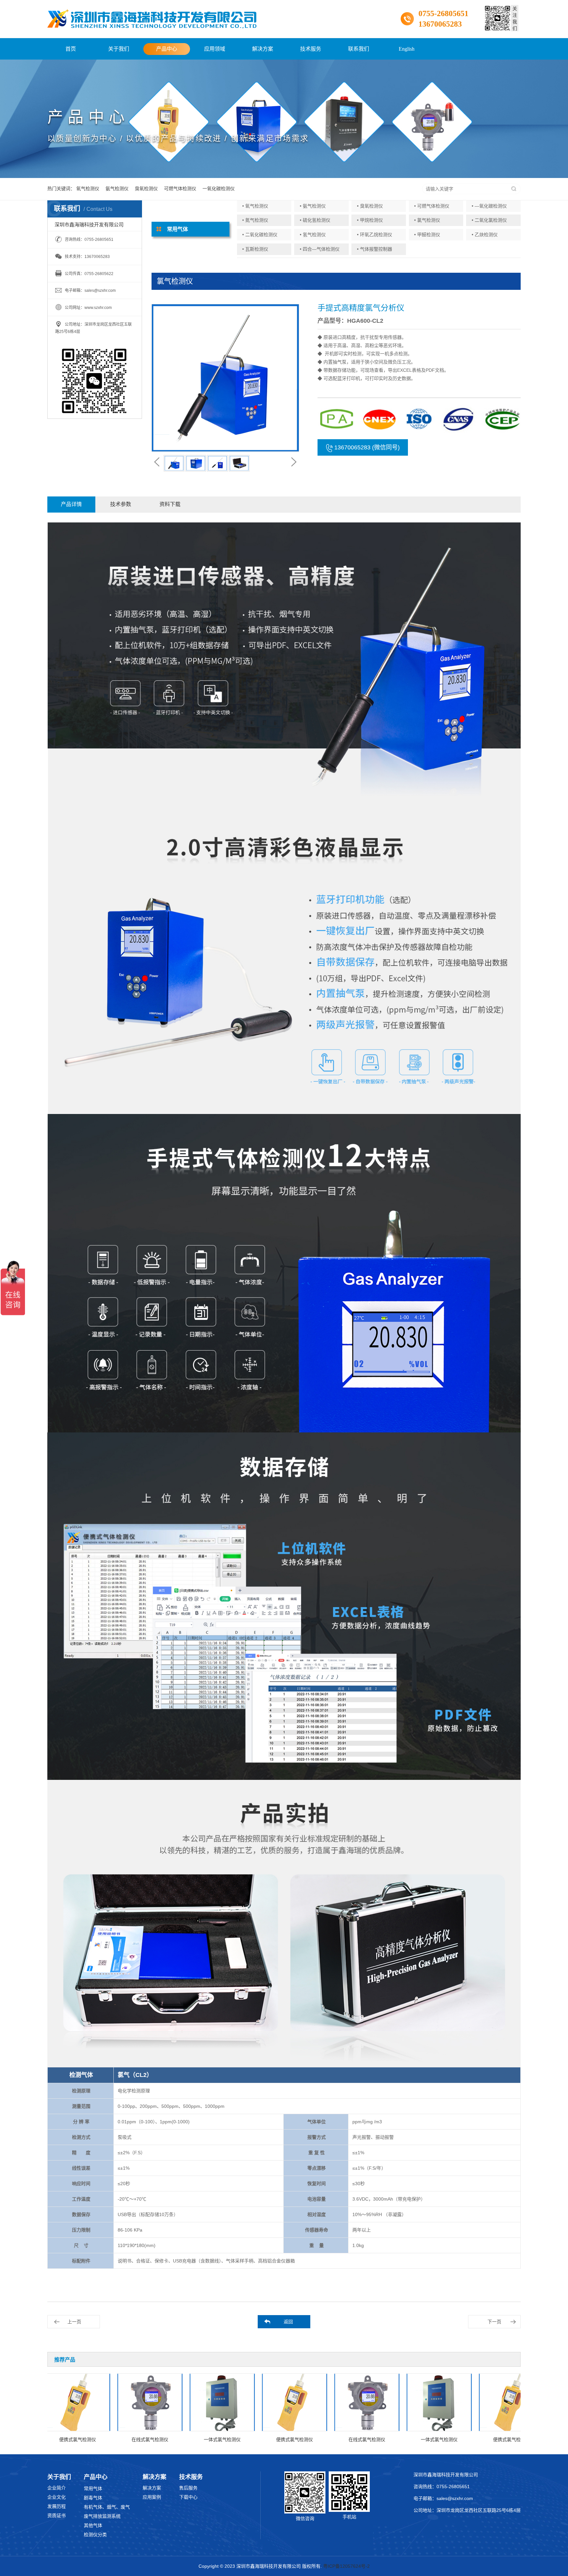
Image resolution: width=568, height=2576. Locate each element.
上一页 (74, 2322)
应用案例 (152, 2497)
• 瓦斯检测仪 (255, 249)
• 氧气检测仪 (255, 206)
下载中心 (188, 2497)
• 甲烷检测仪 (370, 220)
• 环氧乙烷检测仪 (375, 235)
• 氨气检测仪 (313, 206)
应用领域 (215, 49)
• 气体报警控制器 (375, 249)
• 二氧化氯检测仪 (489, 220)
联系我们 (359, 49)
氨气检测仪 (117, 189)
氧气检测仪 (88, 189)
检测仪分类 (95, 2535)
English (407, 49)
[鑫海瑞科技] (152, 19)
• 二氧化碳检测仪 (260, 235)
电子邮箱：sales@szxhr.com (443, 2498)
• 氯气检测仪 (427, 220)
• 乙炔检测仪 (485, 235)
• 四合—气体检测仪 (320, 249)
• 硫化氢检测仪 (315, 220)
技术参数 (121, 504)
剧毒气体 (93, 2498)
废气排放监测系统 (102, 2516)
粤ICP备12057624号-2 (346, 2566)
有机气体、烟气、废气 (107, 2507)
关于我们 (119, 49)
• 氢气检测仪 (313, 235)
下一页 (494, 2322)
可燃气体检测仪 (180, 189)
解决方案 (263, 49)
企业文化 (57, 2497)
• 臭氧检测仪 (370, 206)
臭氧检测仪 (146, 189)
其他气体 (93, 2525)
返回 (288, 2322)
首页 (71, 49)
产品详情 (71, 504)
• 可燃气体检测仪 (432, 206)
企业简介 (57, 2488)
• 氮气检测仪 (255, 220)
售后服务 (188, 2488)
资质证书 (57, 2515)
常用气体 (93, 2488)
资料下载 (170, 504)
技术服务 (311, 49)
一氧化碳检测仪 (219, 189)
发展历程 (57, 2506)
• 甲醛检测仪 (427, 235)
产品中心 (167, 49)
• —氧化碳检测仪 (489, 206)
